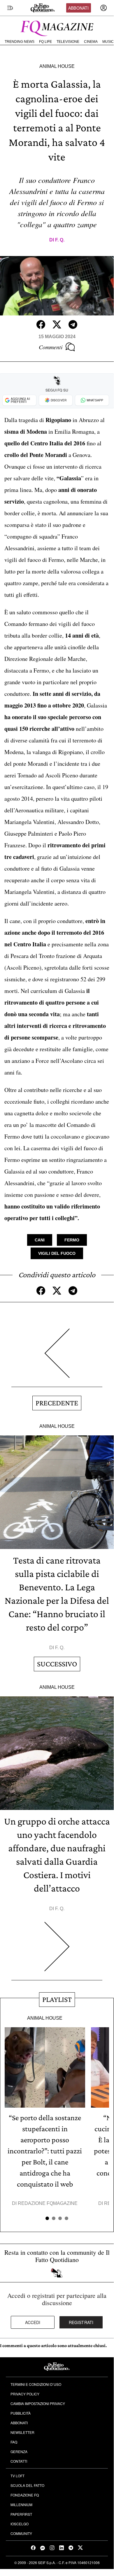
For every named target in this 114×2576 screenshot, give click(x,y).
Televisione (68, 42)
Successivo (57, 1664)
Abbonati (78, 8)
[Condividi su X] (57, 324)
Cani (40, 1240)
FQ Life (45, 42)
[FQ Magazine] (57, 27)
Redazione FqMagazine (48, 2203)
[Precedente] (57, 1358)
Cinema (91, 42)
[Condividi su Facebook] (41, 324)
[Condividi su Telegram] (73, 324)
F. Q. (60, 240)
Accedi (33, 2322)
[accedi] (104, 8)
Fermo (72, 1240)
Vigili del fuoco (57, 1253)
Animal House (57, 66)
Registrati (81, 2322)
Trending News (20, 42)
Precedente (57, 1403)
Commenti (51, 347)
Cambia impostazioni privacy (38, 2403)
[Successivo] (57, 1951)
